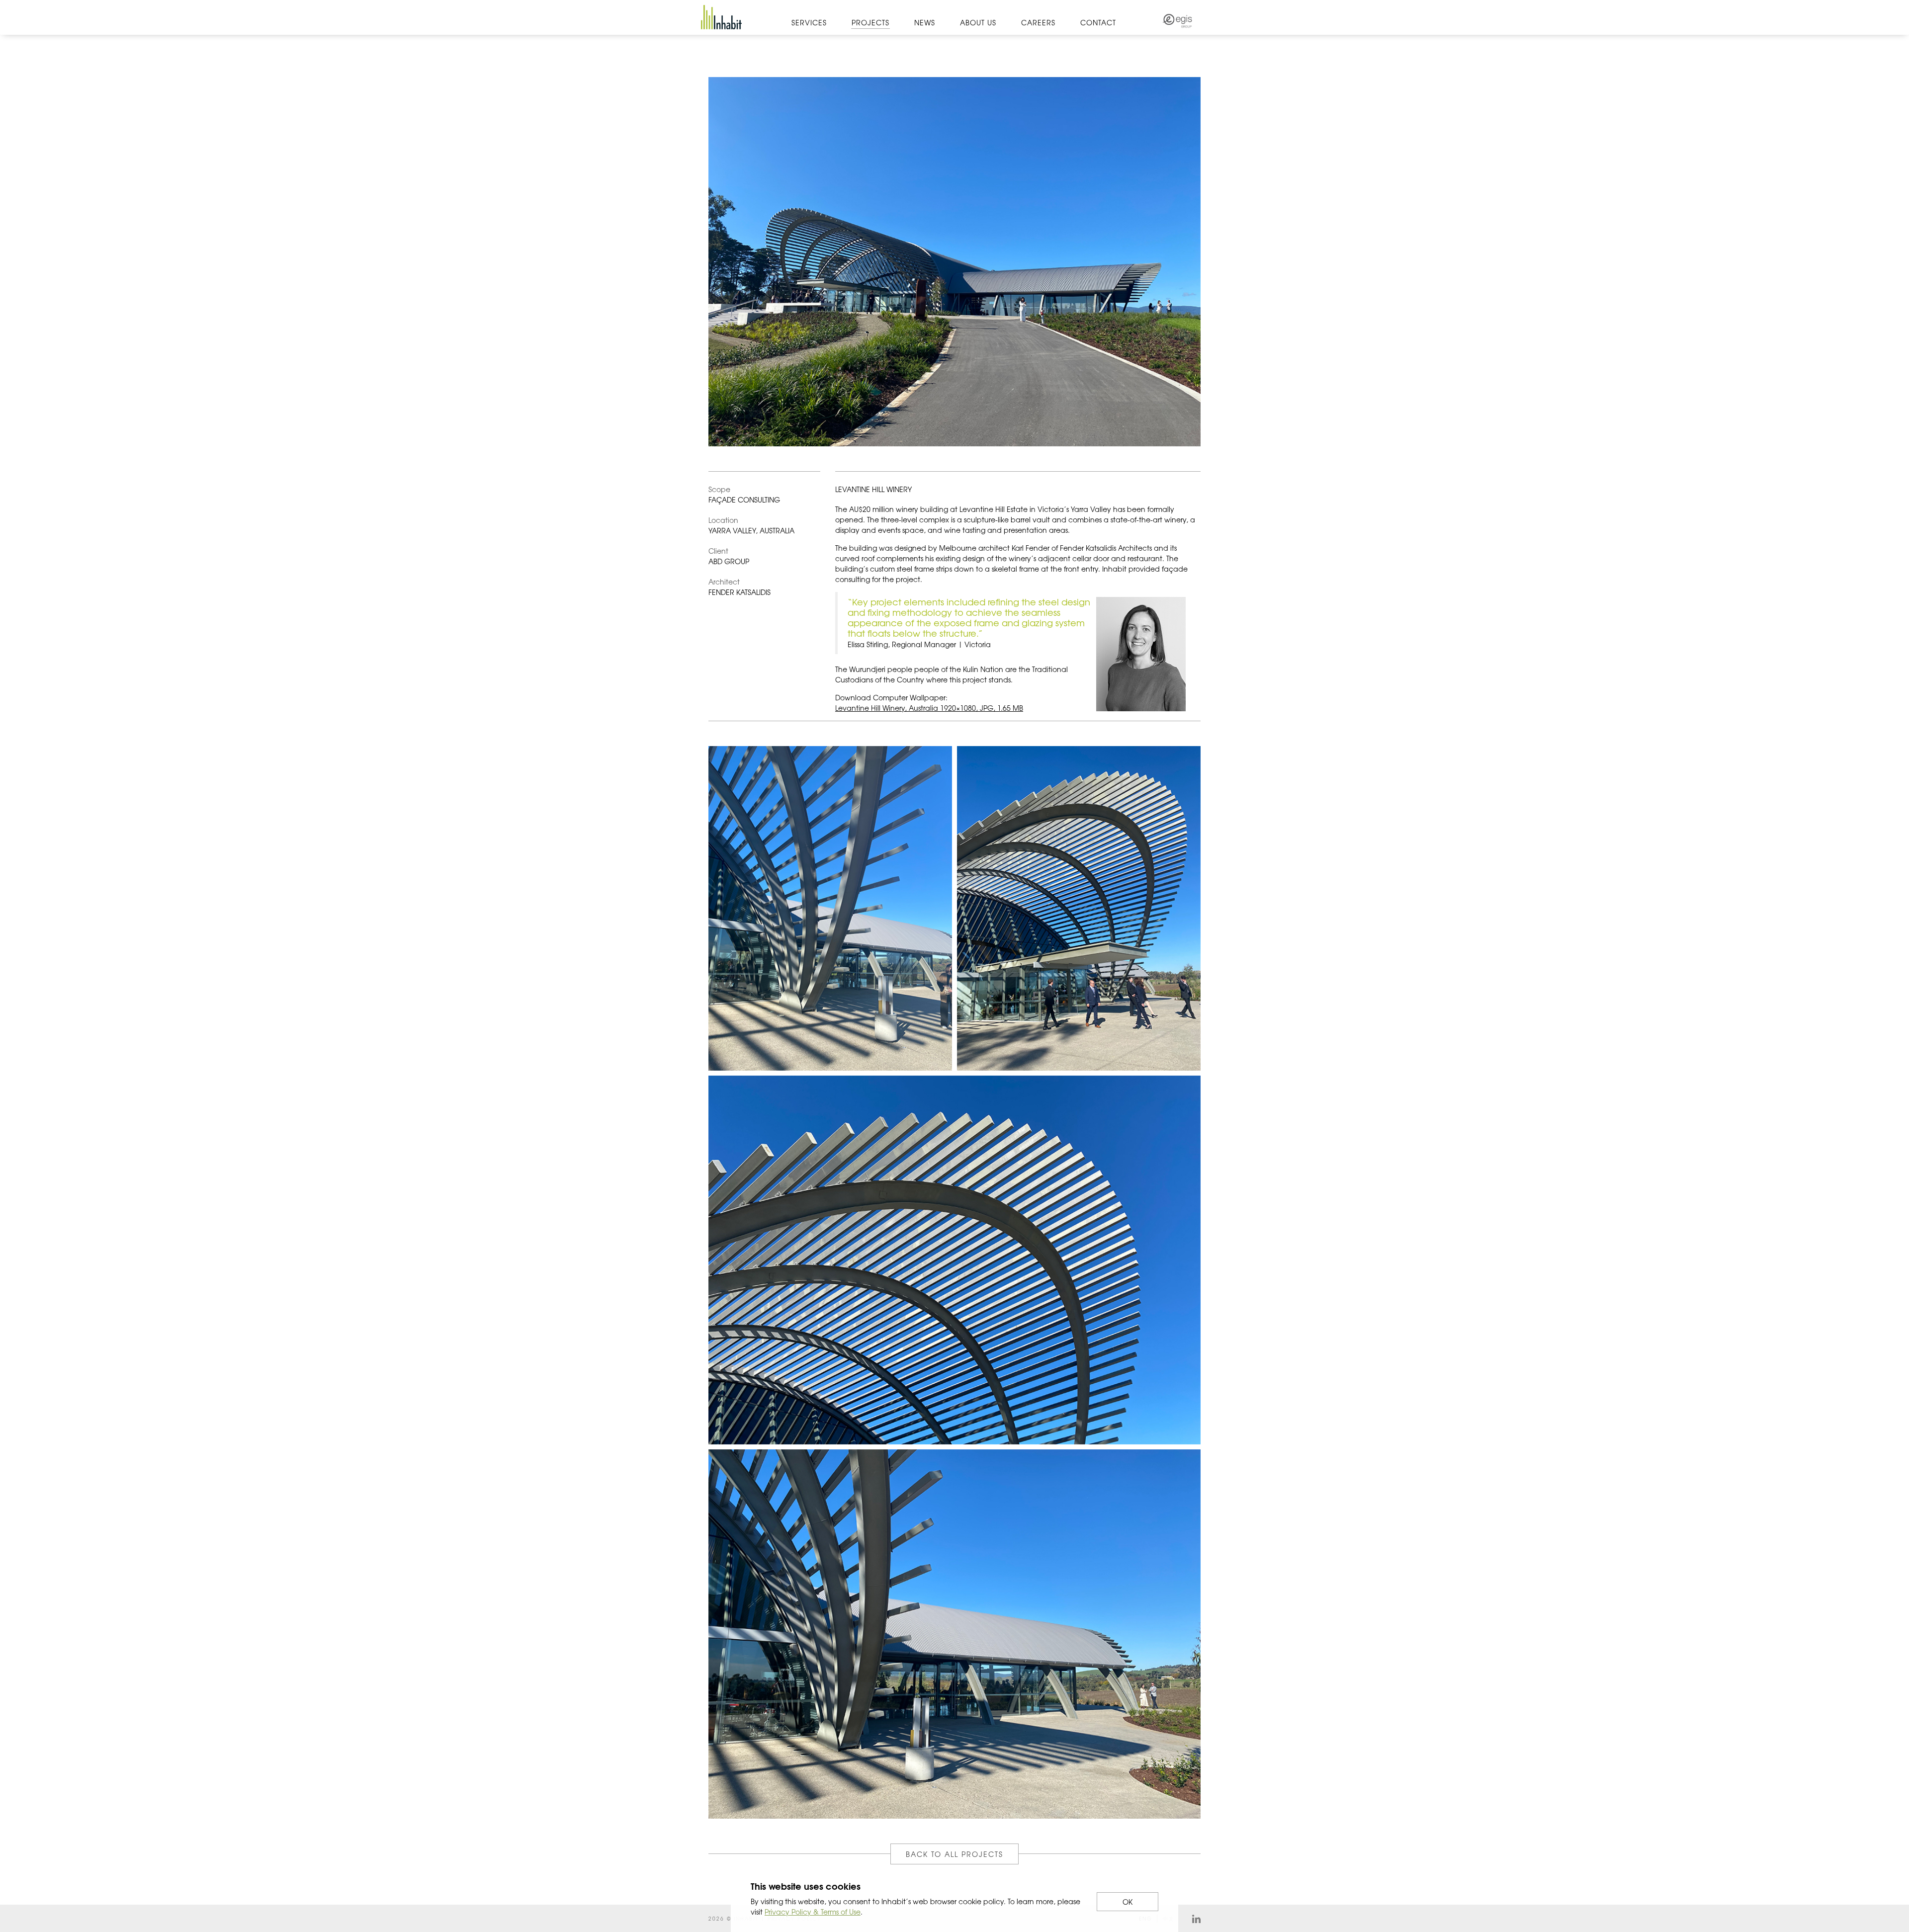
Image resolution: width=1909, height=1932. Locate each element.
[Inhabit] (721, 17)
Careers (1038, 22)
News (925, 22)
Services (809, 22)
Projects (870, 22)
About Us (978, 22)
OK (1128, 1902)
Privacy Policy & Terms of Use (813, 1912)
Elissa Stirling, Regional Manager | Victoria (919, 644)
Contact (1098, 22)
